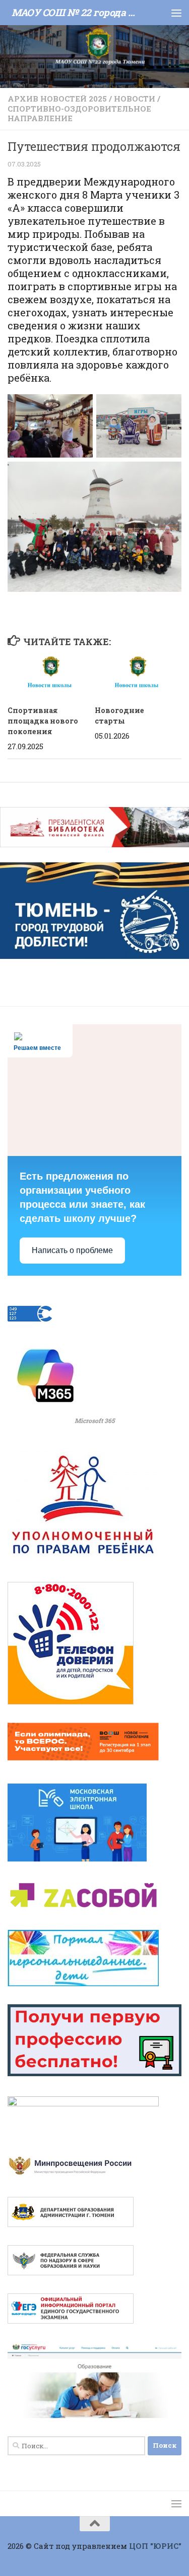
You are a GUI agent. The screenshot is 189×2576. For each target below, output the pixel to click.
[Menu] (176, 13)
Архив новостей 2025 (57, 99)
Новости (135, 99)
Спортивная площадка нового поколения (43, 721)
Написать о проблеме (72, 1250)
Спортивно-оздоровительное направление (79, 114)
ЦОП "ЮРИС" (155, 2546)
